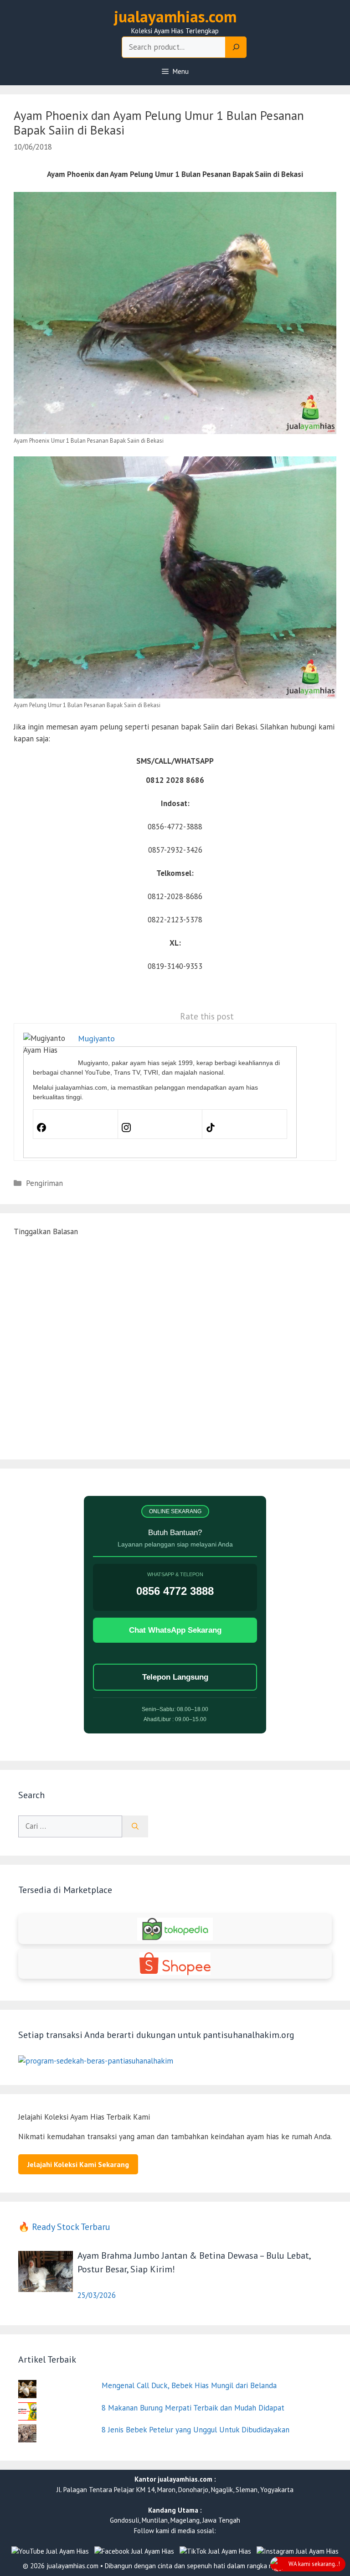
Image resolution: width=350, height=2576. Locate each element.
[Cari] (135, 1826)
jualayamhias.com (175, 16)
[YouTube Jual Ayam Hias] (50, 2552)
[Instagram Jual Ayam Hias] (298, 2552)
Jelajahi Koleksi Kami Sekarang (78, 2164)
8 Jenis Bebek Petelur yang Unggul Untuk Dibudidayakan (196, 2430)
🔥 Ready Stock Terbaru (64, 2227)
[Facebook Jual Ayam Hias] (134, 2552)
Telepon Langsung (175, 1677)
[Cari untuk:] (70, 1826)
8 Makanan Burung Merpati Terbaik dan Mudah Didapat (193, 2408)
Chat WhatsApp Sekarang (175, 1630)
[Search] (236, 47)
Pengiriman (44, 1183)
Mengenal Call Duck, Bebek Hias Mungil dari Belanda (189, 2385)
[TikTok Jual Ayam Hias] (215, 2552)
